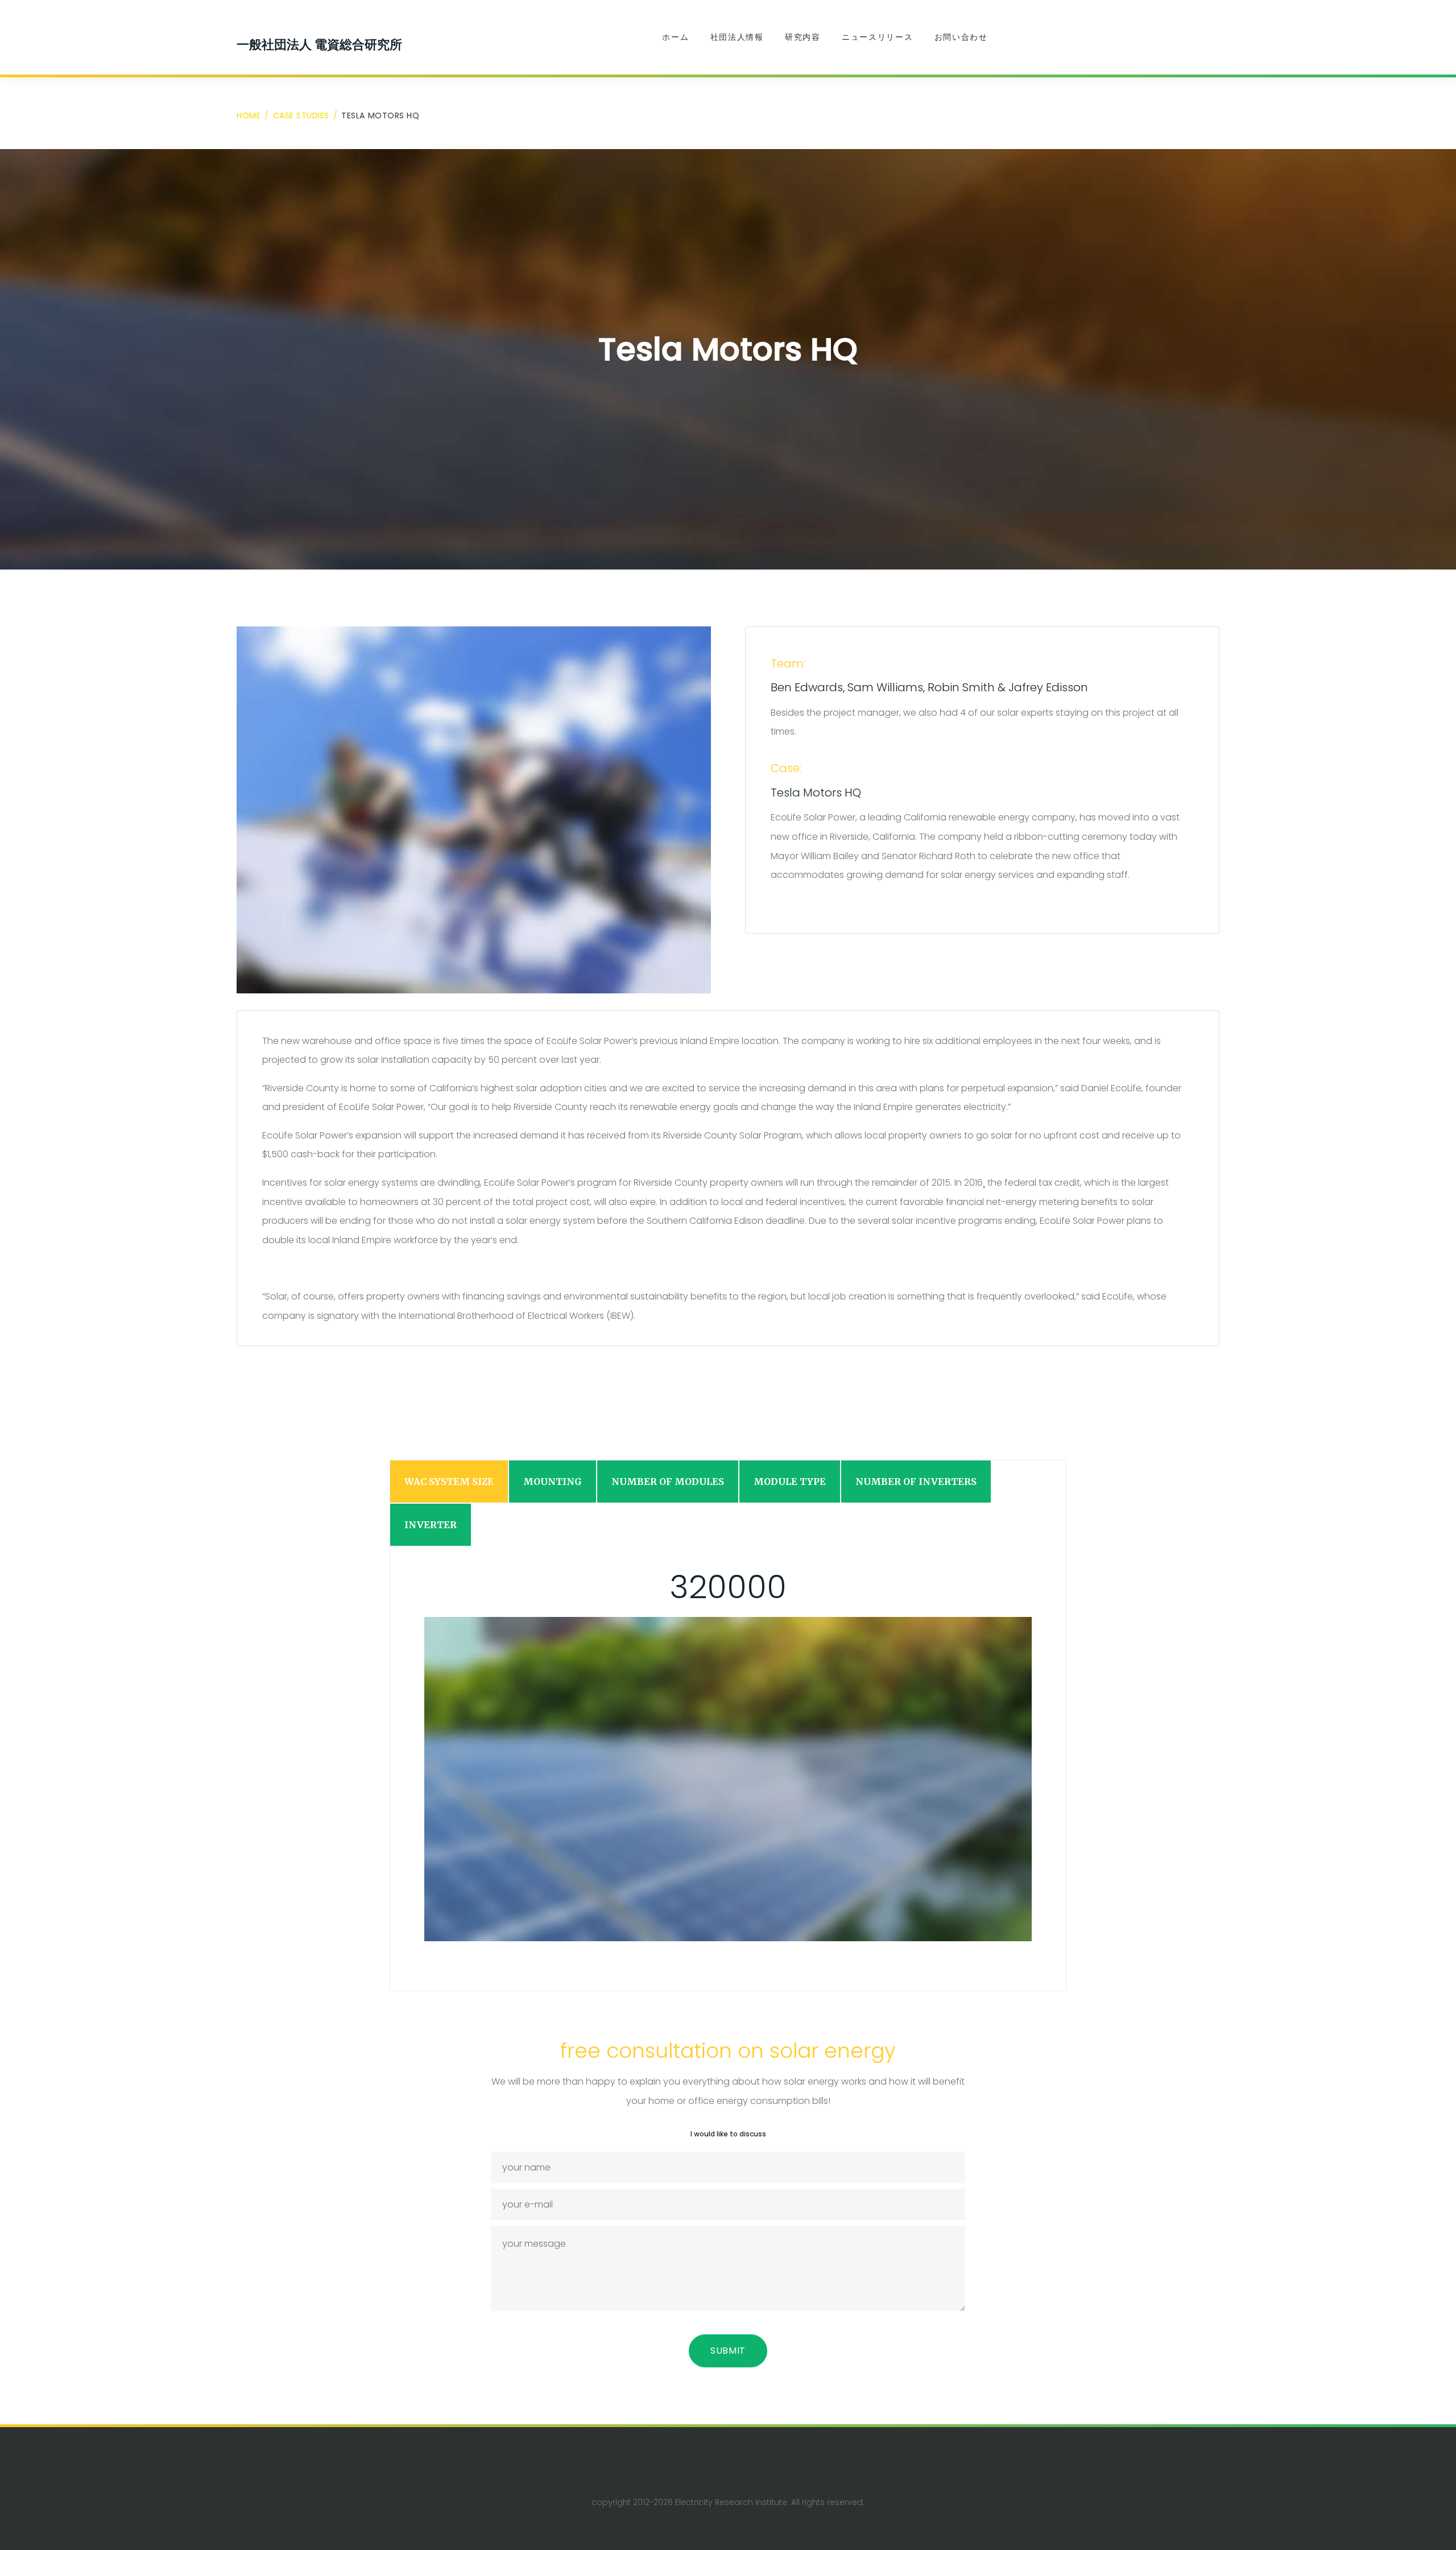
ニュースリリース (877, 37)
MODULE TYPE (790, 1482)
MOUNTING (553, 1482)
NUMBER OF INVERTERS (916, 1482)
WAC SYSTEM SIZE (449, 1482)
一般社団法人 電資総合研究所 (319, 44)
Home (249, 115)
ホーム (675, 37)
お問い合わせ (961, 37)
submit (728, 2351)
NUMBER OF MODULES (668, 1482)
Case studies (301, 115)
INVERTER (431, 1525)
